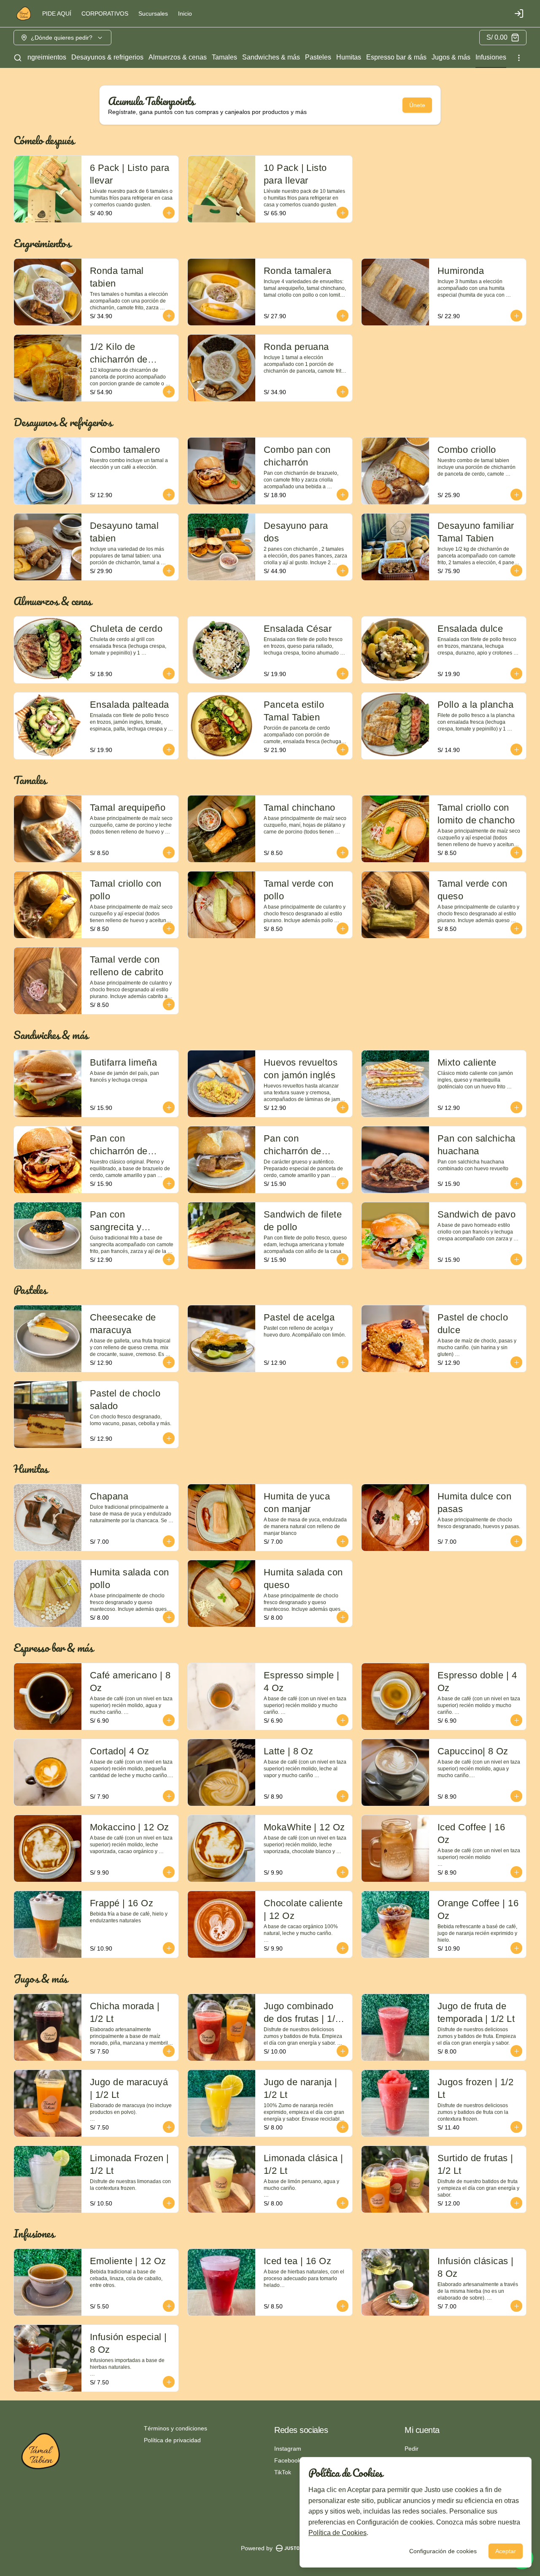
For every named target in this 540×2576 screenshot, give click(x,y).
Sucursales (153, 14)
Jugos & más (451, 57)
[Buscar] (18, 58)
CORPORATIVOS (105, 14)
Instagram (288, 2449)
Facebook (288, 2460)
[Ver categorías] (519, 58)
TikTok (283, 2472)
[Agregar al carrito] (169, 213)
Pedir (412, 2449)
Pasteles (318, 57)
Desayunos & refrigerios (107, 57)
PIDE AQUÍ (57, 14)
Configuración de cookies (443, 2551)
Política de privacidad (172, 2440)
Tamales (224, 57)
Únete (417, 105)
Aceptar (506, 2551)
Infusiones (491, 57)
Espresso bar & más (396, 57)
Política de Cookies (337, 2533)
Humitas (349, 57)
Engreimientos (45, 57)
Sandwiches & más (271, 57)
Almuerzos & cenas (178, 57)
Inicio (185, 14)
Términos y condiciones (175, 2428)
